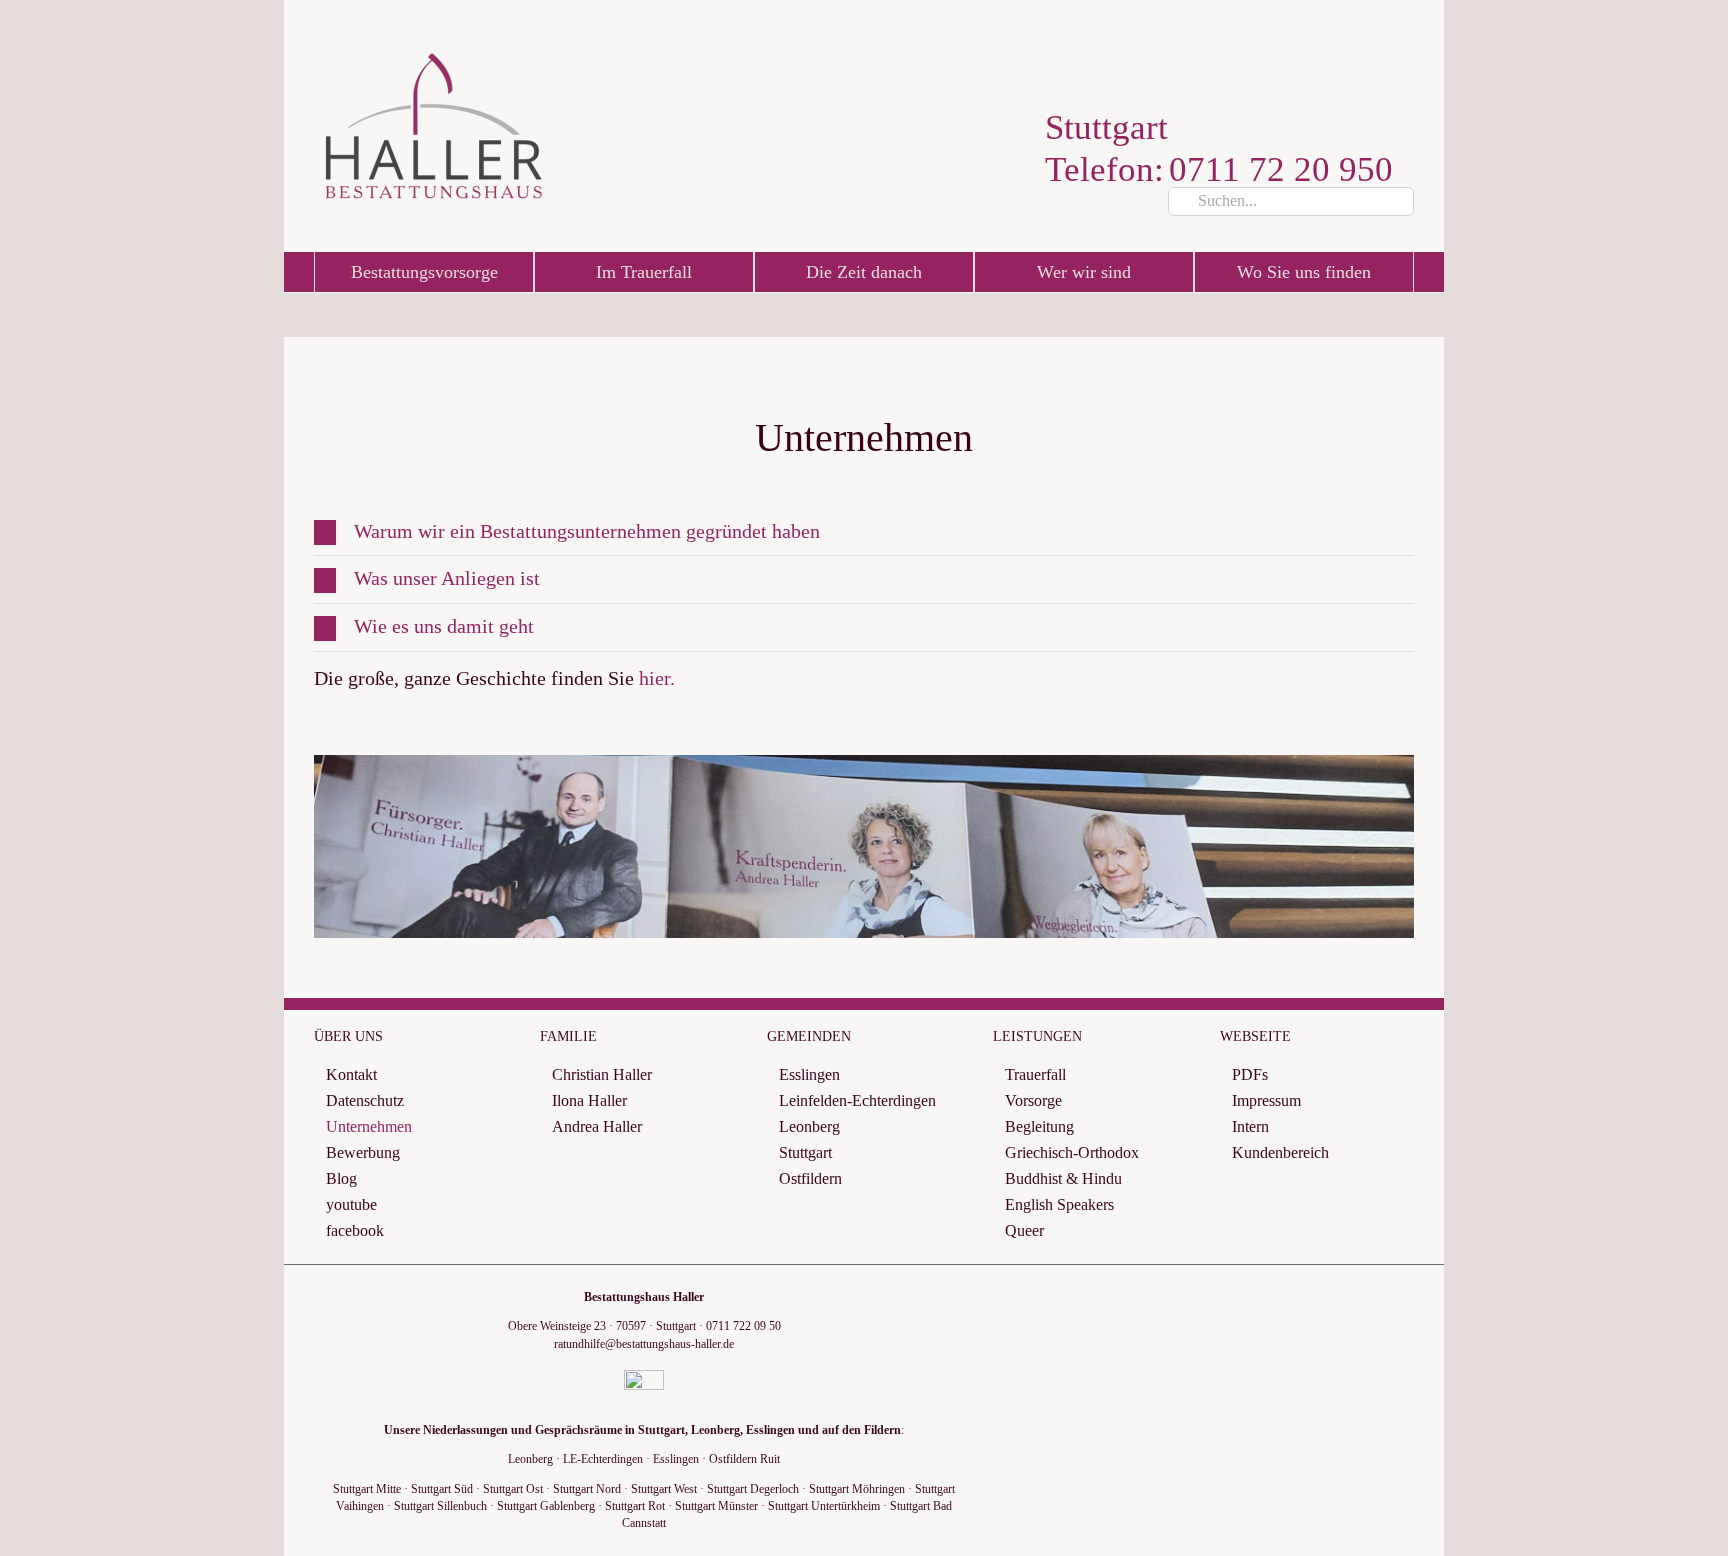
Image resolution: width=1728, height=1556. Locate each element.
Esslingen (809, 1074)
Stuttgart (805, 1152)
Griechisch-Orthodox (1072, 1152)
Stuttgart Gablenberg (546, 1506)
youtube (351, 1204)
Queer (1024, 1230)
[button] (864, 532)
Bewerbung (363, 1152)
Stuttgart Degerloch (753, 1489)
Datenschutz (365, 1100)
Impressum (1266, 1100)
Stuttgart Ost (513, 1489)
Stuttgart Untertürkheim (824, 1506)
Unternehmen (369, 1126)
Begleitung (1039, 1126)
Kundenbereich (1280, 1152)
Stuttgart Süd (442, 1489)
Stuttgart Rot (635, 1506)
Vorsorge (1033, 1100)
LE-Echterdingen (603, 1459)
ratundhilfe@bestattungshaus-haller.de (644, 1344)
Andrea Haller (597, 1126)
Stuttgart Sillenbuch (440, 1506)
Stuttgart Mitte (367, 1489)
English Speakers (1059, 1204)
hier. (657, 678)
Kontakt (351, 1074)
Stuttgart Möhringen (857, 1489)
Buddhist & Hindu (1063, 1178)
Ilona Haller (589, 1100)
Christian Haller (602, 1074)
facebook (355, 1230)
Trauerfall (1035, 1074)
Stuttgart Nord (587, 1489)
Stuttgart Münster (716, 1506)
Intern (1250, 1126)
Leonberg (809, 1126)
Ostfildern (810, 1178)
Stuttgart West (664, 1489)
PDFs (1250, 1074)
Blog (341, 1178)
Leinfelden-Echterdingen (857, 1100)
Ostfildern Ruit (744, 1459)
